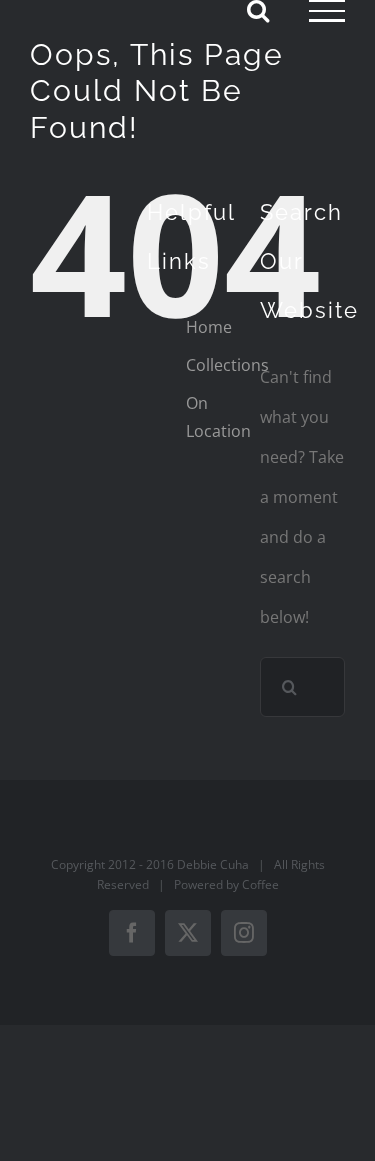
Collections (227, 365)
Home (209, 327)
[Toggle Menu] (327, 11)
